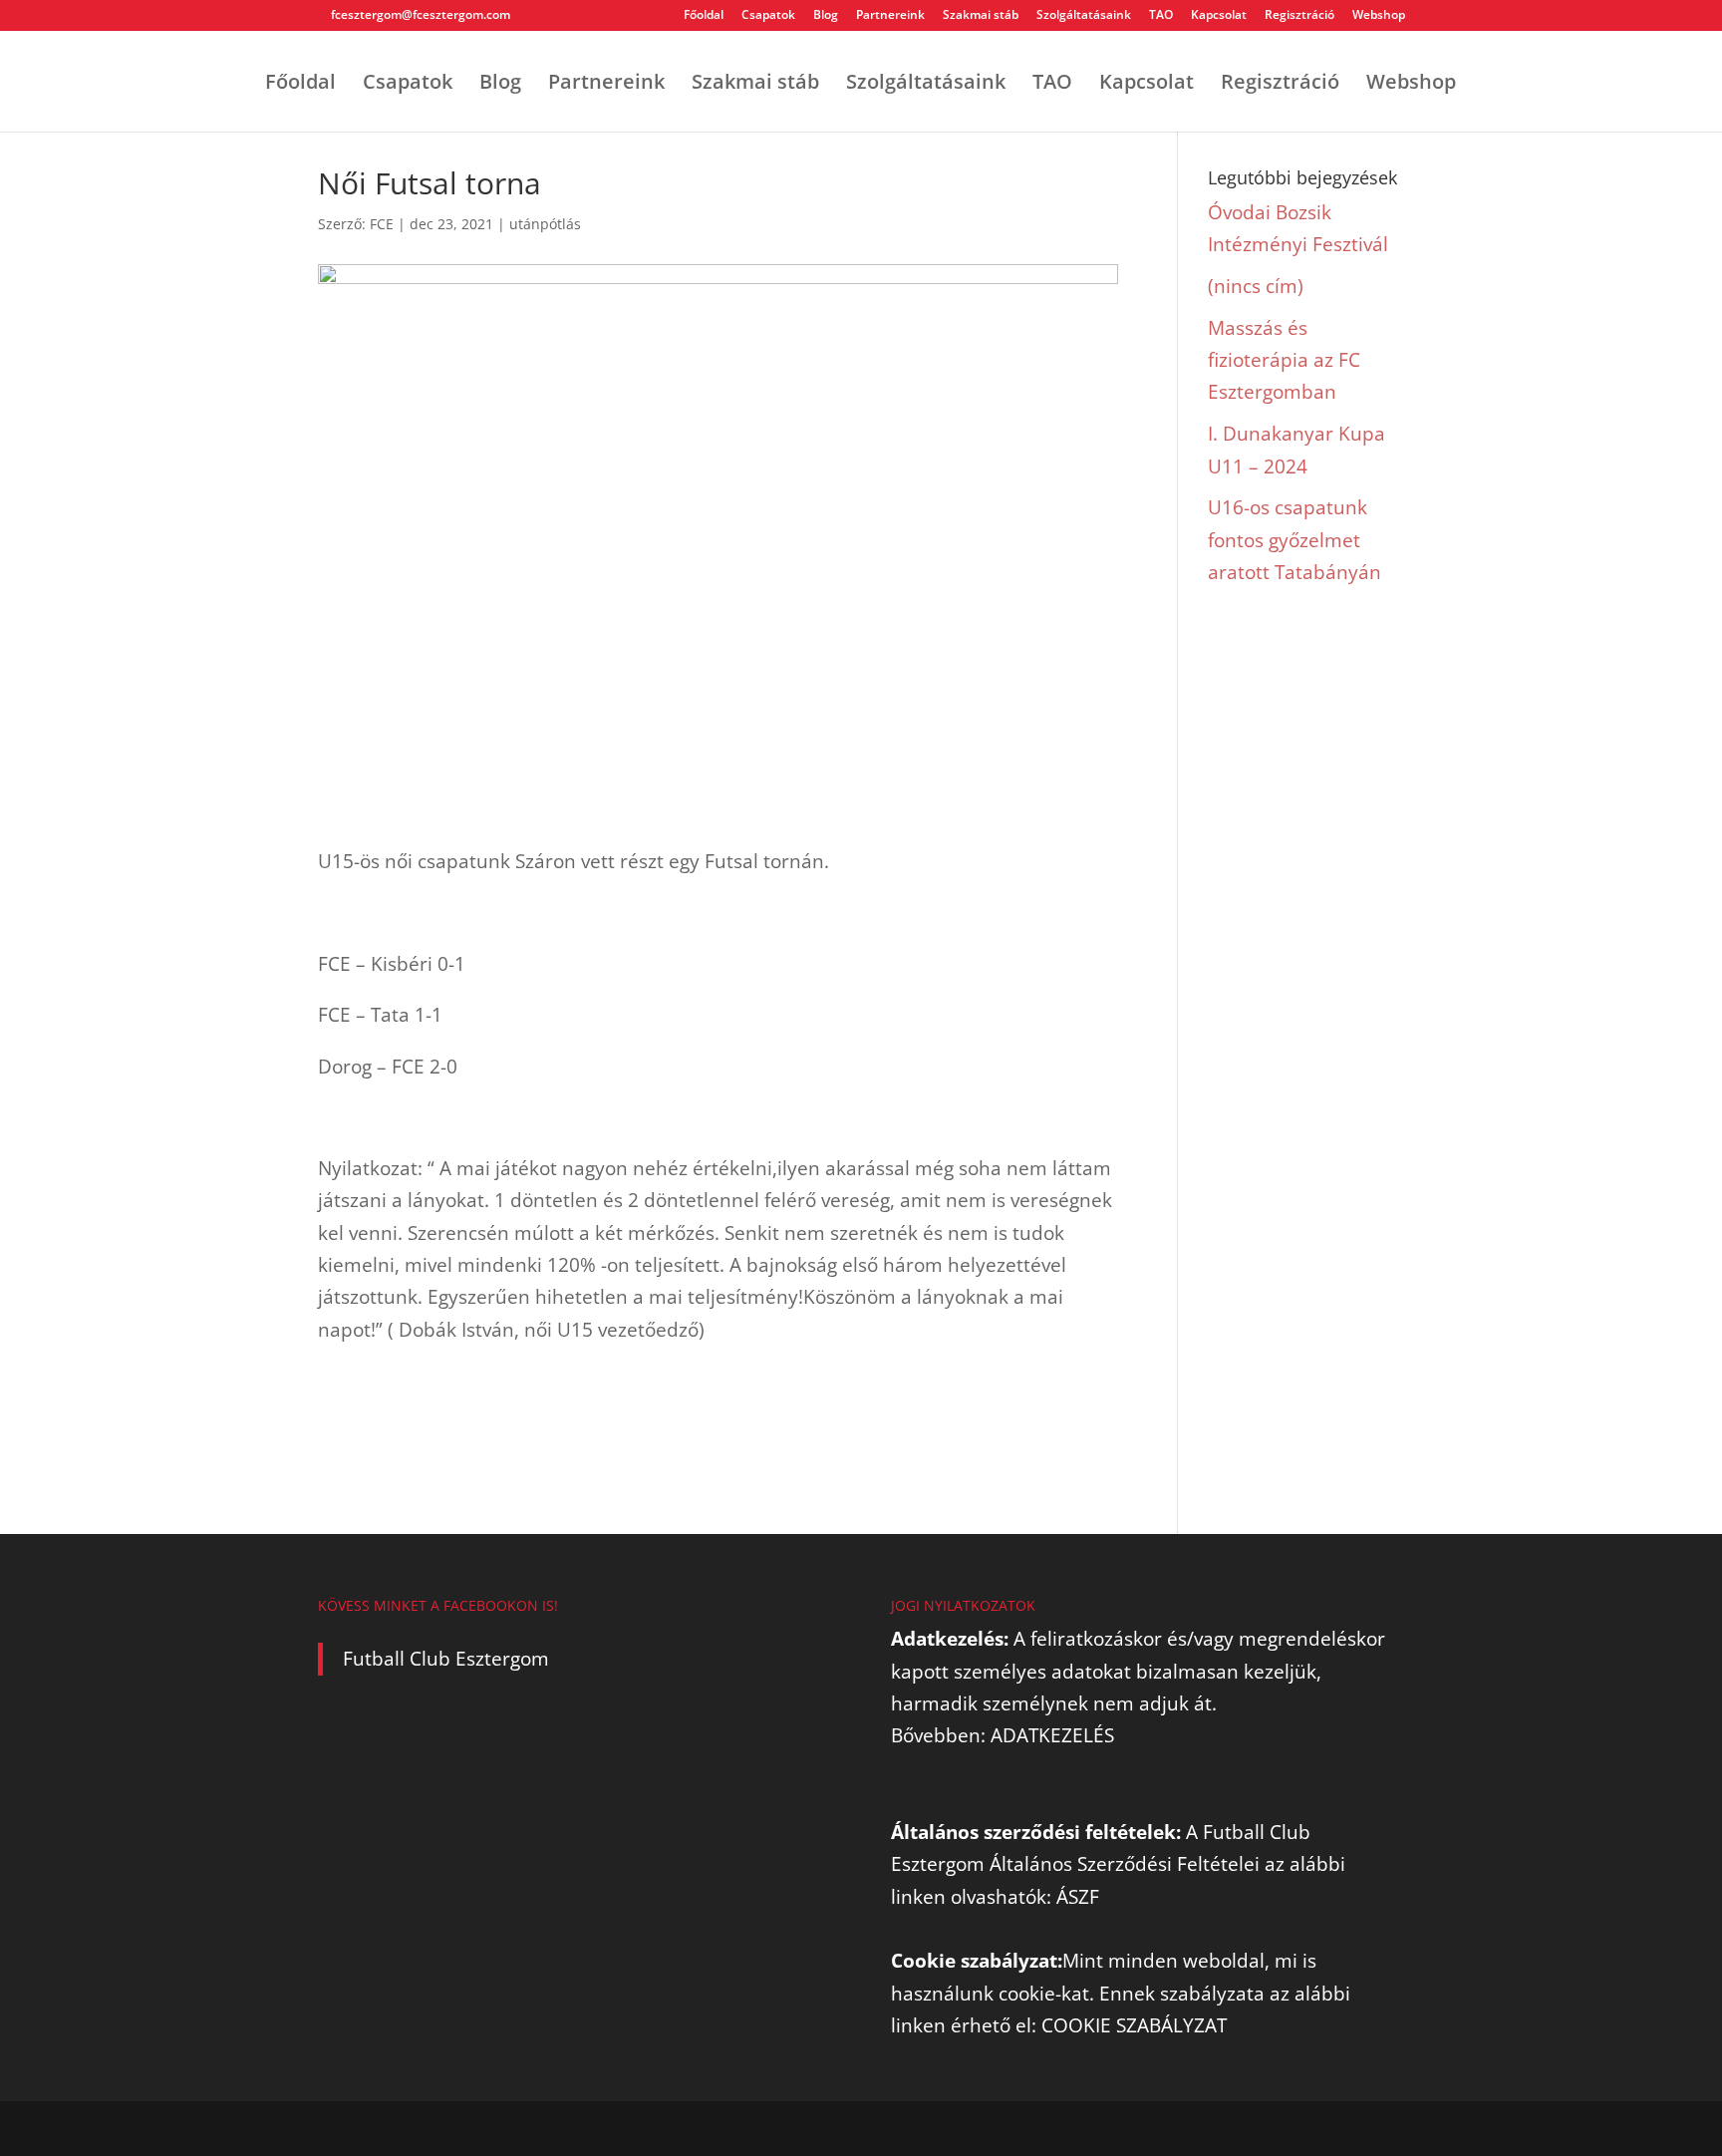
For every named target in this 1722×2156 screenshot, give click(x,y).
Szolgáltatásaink (1084, 16)
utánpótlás (545, 224)
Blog (826, 16)
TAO (1161, 16)
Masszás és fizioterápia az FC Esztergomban (1284, 360)
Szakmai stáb (981, 16)
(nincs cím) (1256, 286)
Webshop (1379, 16)
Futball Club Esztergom (446, 1659)
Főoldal (704, 16)
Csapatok (768, 16)
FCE (382, 224)
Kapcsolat (1219, 16)
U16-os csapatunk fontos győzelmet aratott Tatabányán (1294, 540)
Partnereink (890, 16)
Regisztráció (1299, 16)
